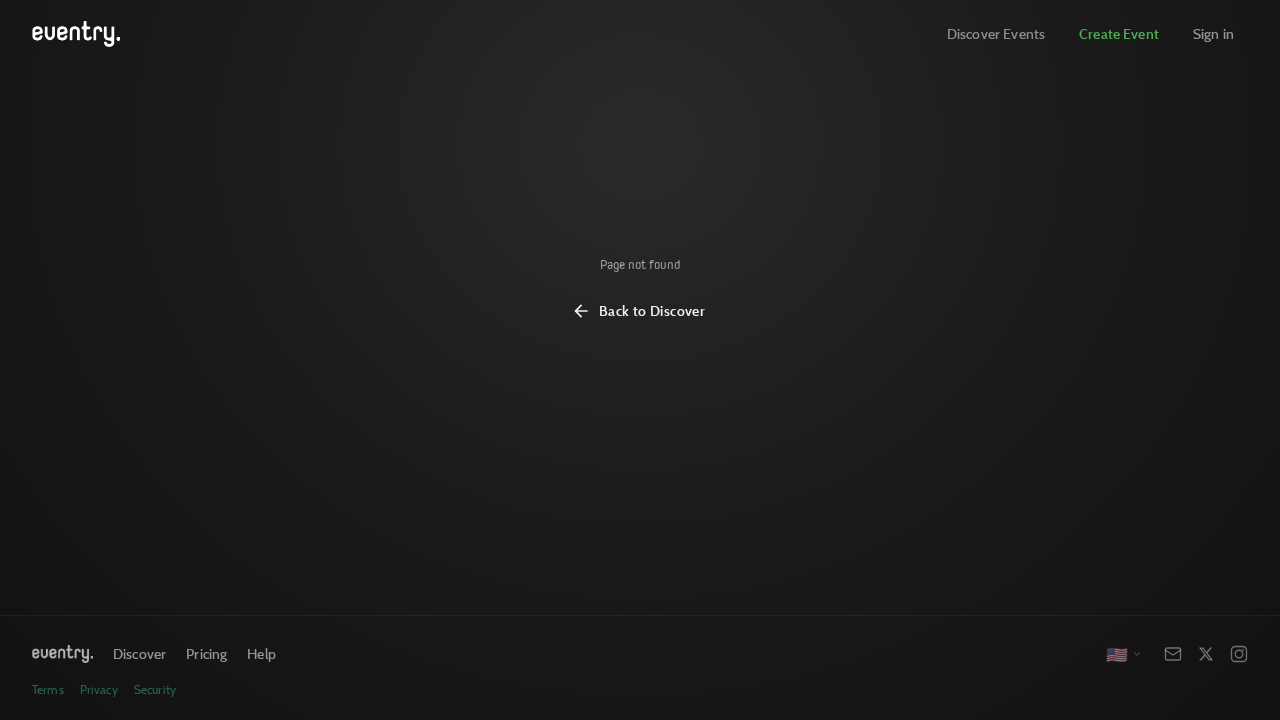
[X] (1206, 654)
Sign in (1213, 33)
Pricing (206, 653)
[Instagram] (1239, 654)
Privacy (99, 689)
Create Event (1119, 33)
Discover (139, 653)
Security (155, 689)
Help (261, 653)
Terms (48, 689)
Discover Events (996, 33)
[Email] (1173, 654)
